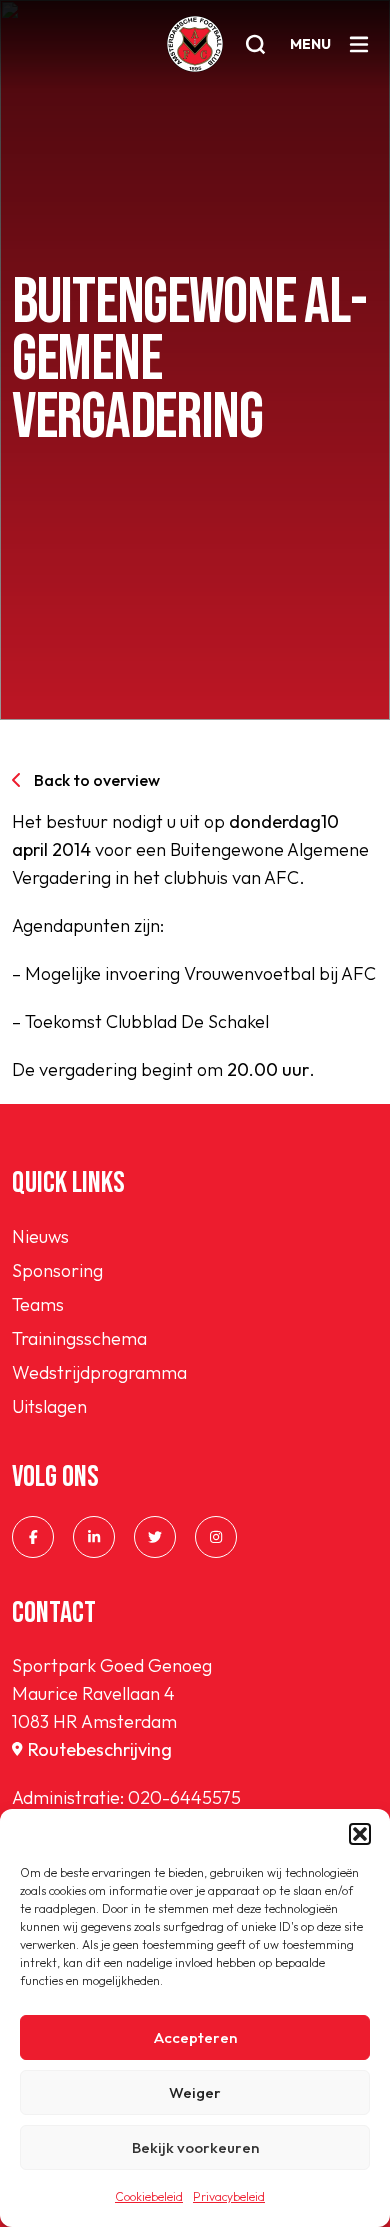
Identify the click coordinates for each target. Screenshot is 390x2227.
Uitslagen (49, 1406)
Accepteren (195, 2037)
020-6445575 (184, 1797)
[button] (360, 1834)
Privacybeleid (229, 2196)
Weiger (195, 2092)
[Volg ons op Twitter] (155, 1537)
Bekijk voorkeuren (195, 2147)
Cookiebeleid (149, 2196)
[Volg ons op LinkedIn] (94, 1537)
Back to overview (97, 780)
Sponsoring (57, 1270)
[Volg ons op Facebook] (33, 1537)
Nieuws (40, 1236)
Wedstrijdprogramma (99, 1372)
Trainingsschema (79, 1338)
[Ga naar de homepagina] (195, 44)
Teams (38, 1304)
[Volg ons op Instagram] (216, 1537)
